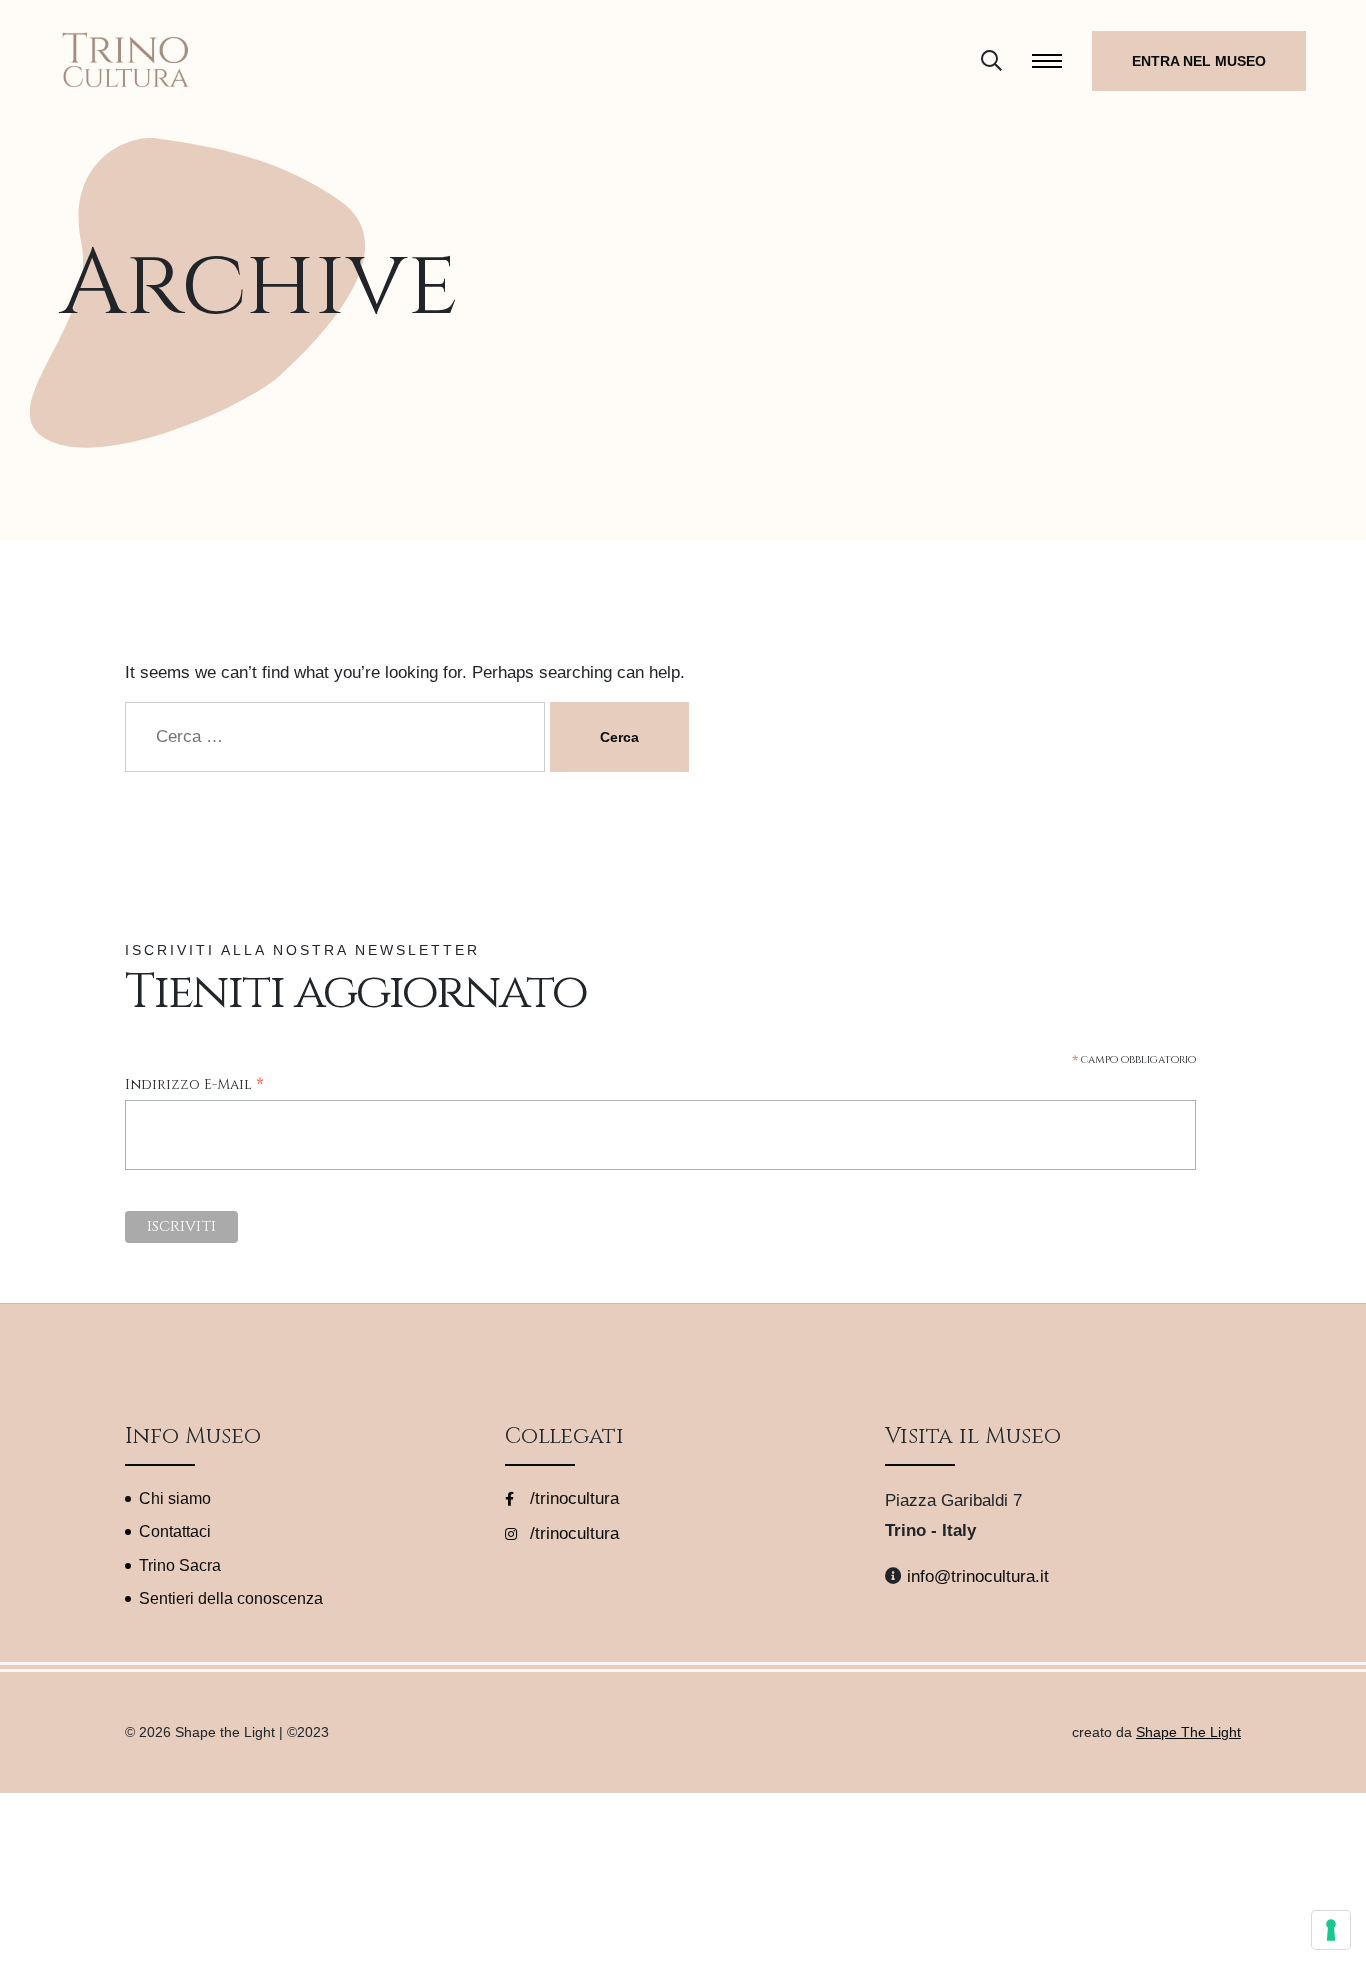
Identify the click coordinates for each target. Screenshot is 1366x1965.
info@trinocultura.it (978, 1576)
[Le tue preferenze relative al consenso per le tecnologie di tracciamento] (1331, 1930)
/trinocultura (572, 1498)
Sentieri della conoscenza (231, 1598)
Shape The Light (1188, 1732)
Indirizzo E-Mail (194, 1085)
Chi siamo (175, 1498)
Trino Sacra (180, 1565)
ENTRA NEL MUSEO (1199, 61)
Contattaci (175, 1531)
